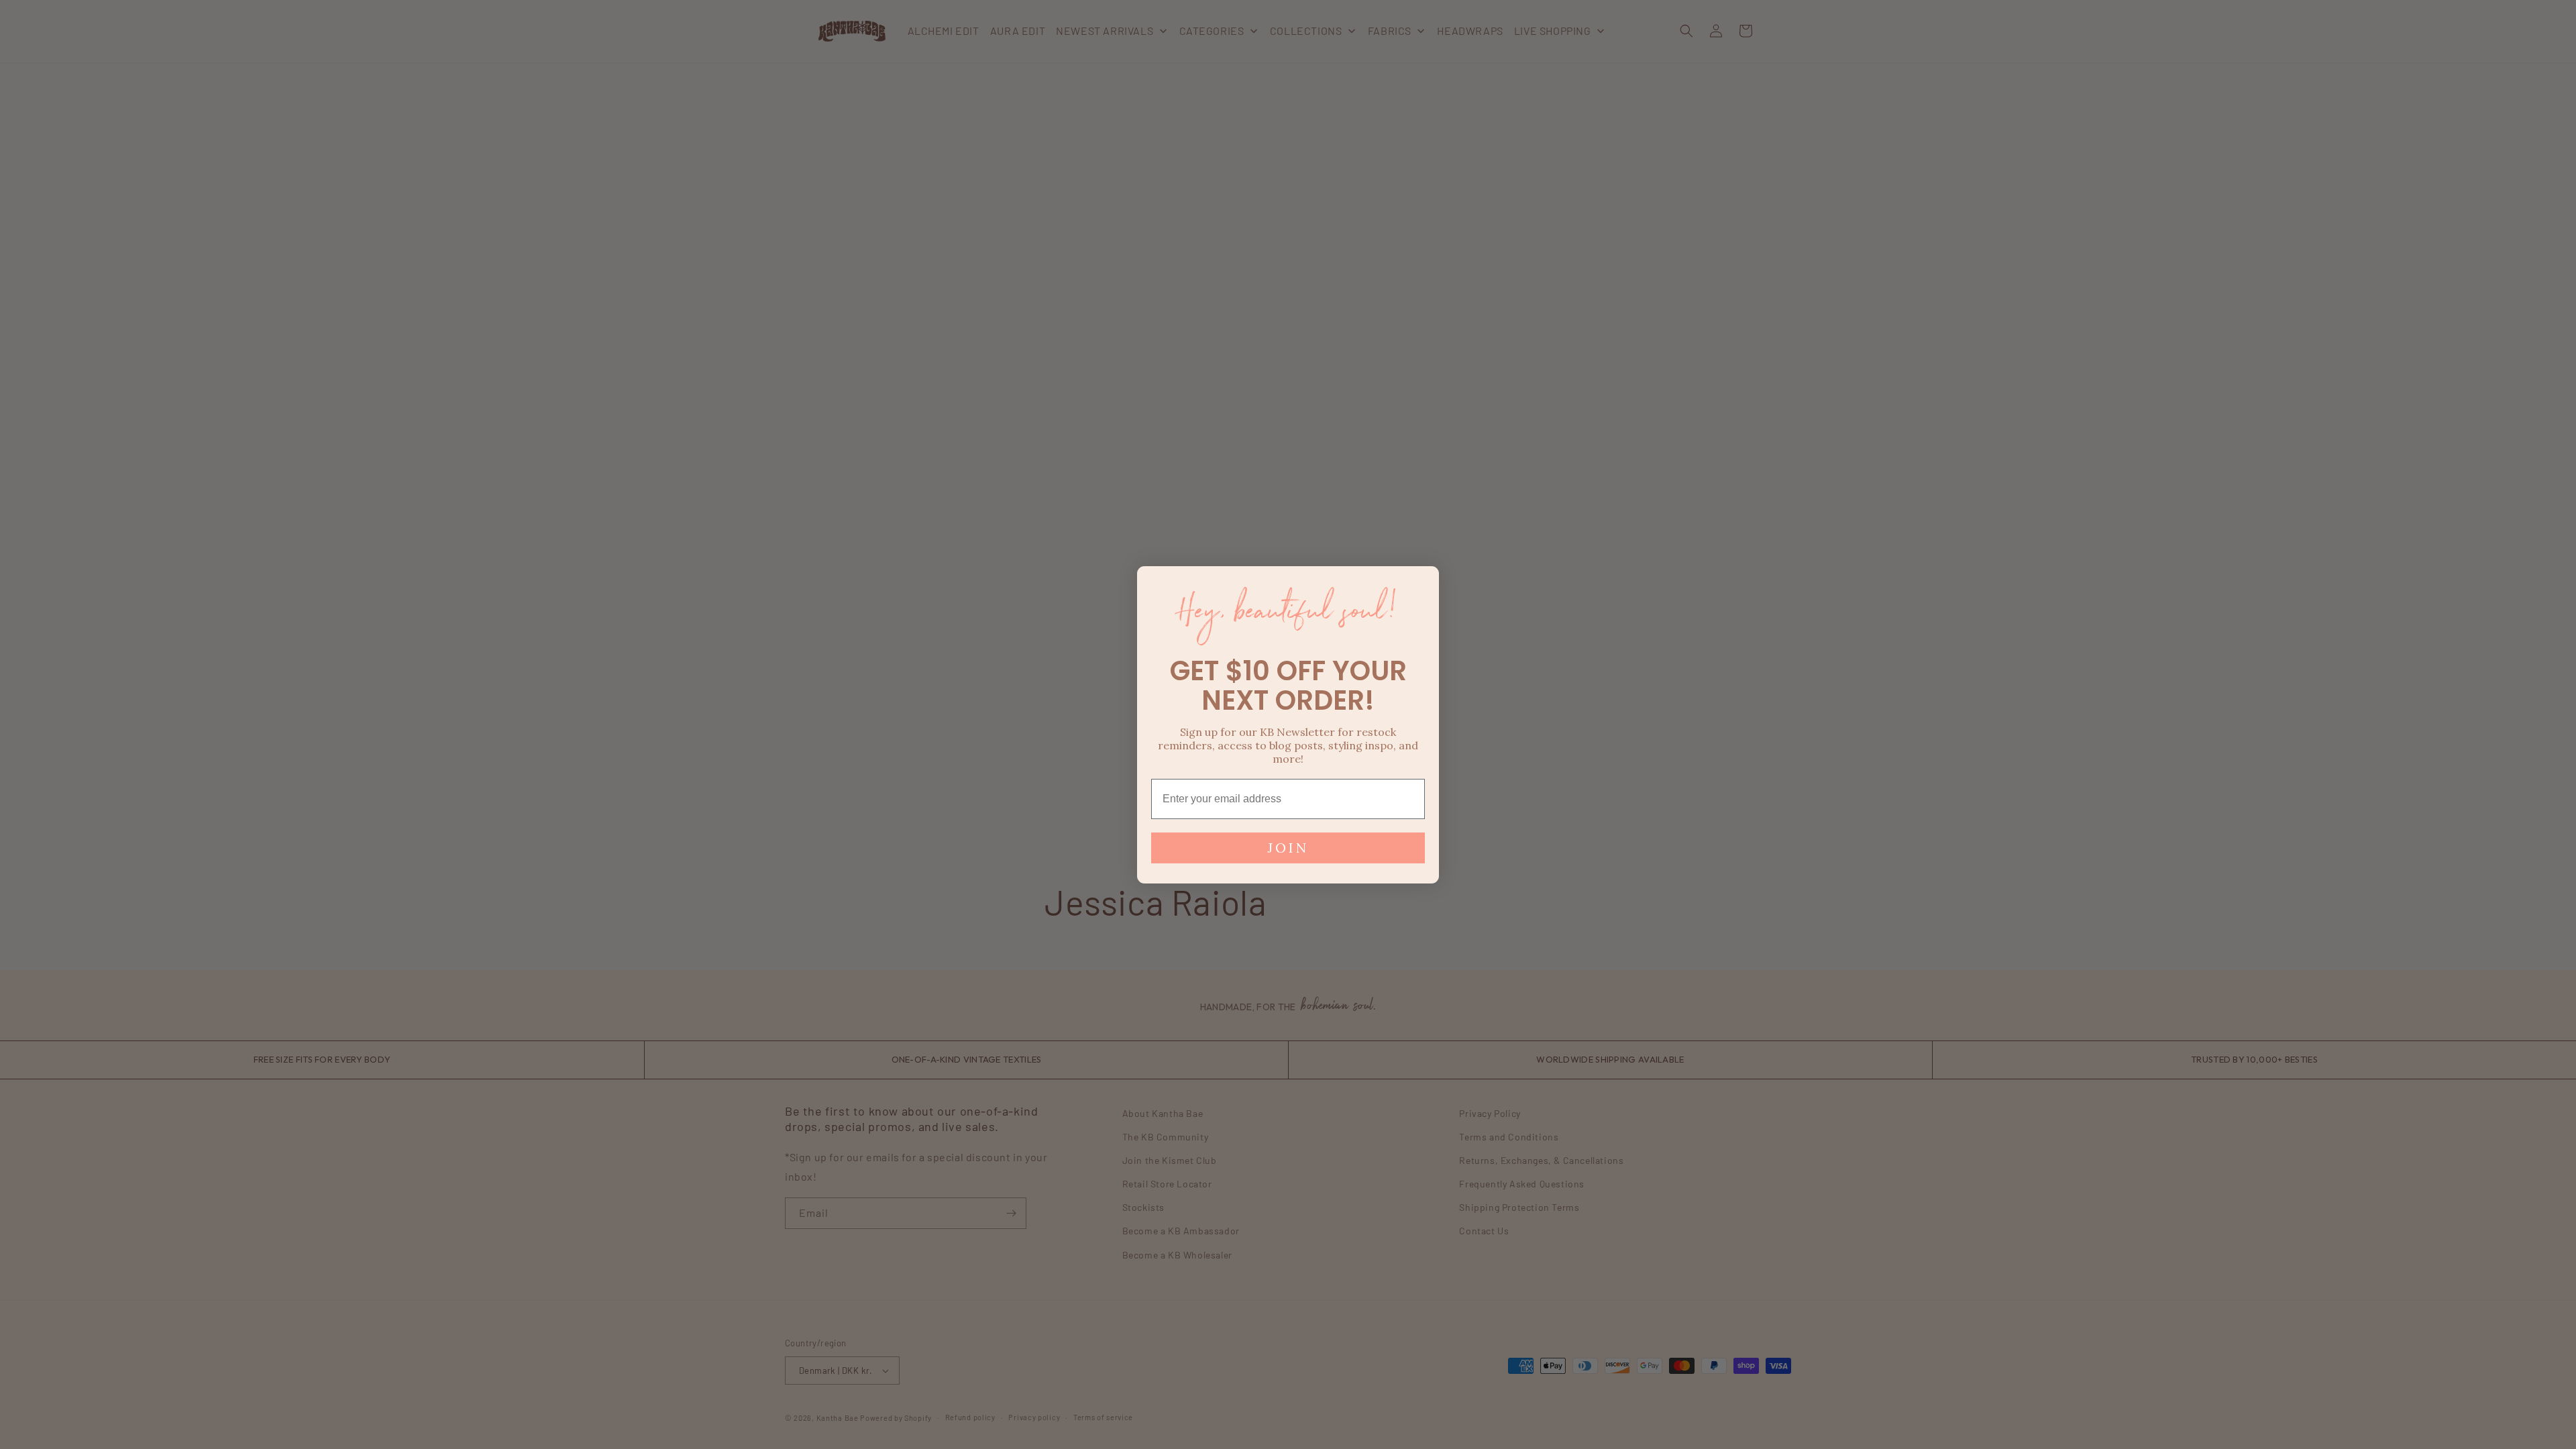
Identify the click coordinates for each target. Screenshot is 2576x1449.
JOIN (1288, 848)
